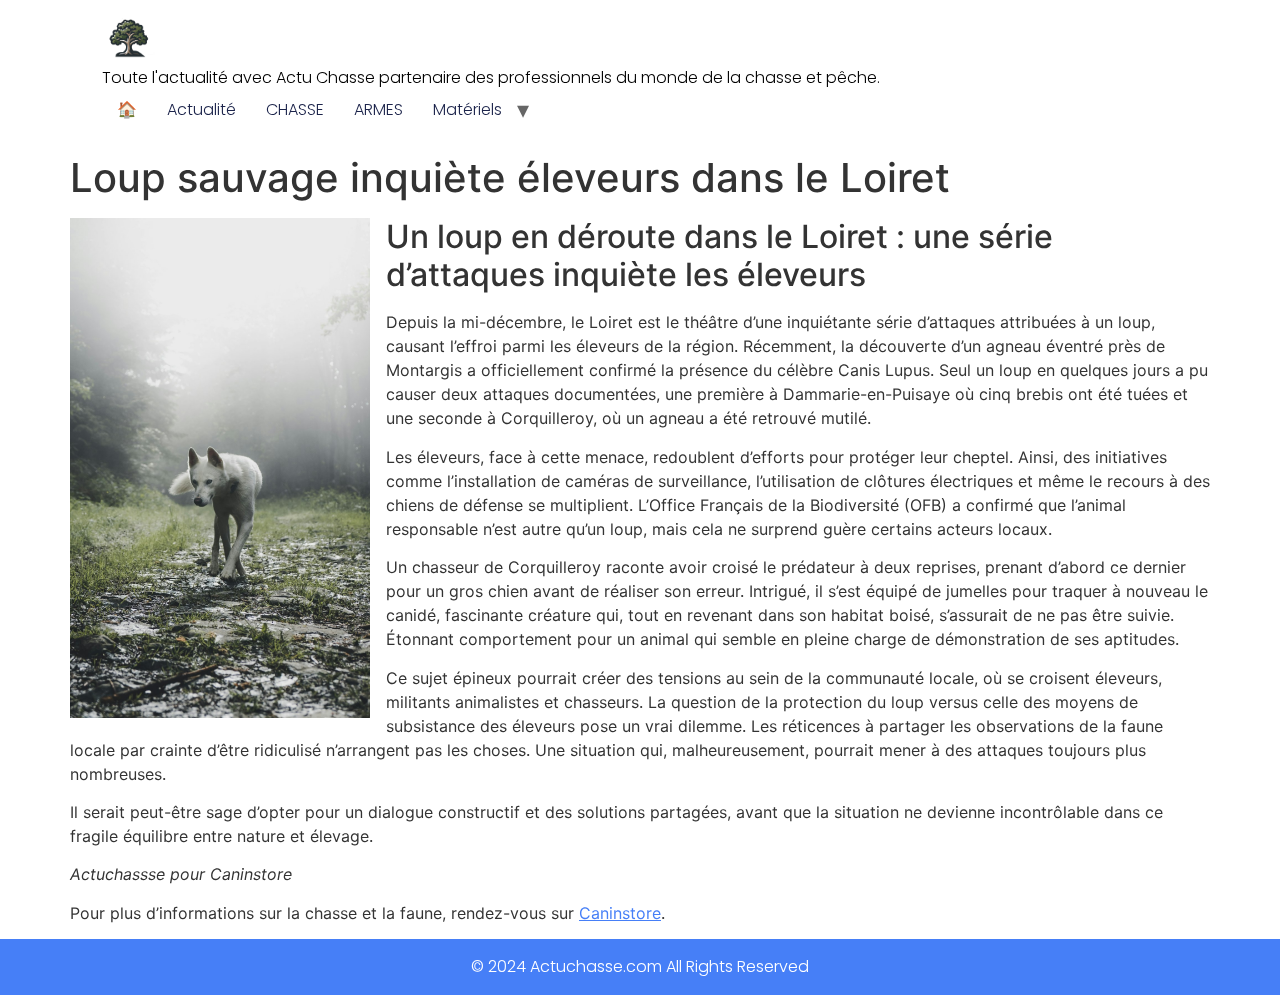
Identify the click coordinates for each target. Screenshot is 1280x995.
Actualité (201, 109)
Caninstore (620, 913)
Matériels (467, 109)
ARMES (378, 109)
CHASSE (295, 109)
